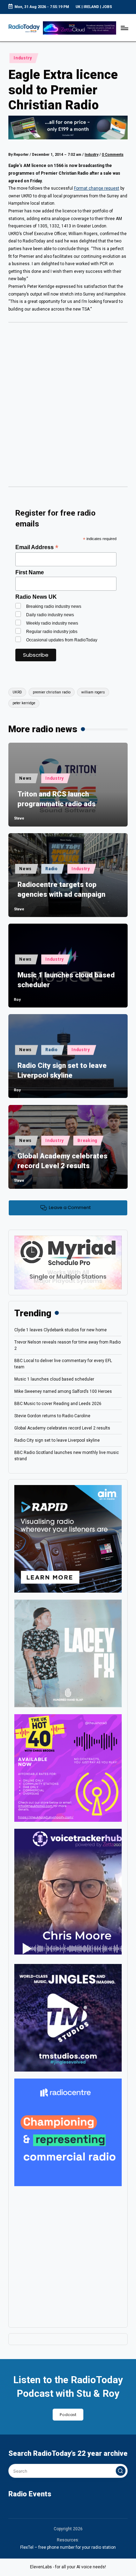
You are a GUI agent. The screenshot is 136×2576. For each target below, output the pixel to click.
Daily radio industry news (50, 615)
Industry (23, 58)
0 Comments (113, 155)
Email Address (37, 547)
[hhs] (68, 1653)
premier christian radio (52, 692)
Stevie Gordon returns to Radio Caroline (52, 1416)
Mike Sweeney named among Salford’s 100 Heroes (63, 1391)
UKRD (17, 692)
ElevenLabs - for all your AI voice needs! (68, 2567)
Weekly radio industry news (52, 623)
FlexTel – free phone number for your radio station (68, 2547)
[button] (121, 2471)
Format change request (97, 188)
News (25, 778)
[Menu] (124, 28)
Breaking (87, 1141)
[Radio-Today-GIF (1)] (68, 2132)
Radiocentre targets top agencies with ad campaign (61, 889)
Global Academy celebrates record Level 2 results (62, 1161)
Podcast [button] (68, 2415)
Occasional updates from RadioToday (62, 640)
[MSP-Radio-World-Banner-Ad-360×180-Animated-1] (68, 1262)
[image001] (68, 1768)
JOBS (107, 7)
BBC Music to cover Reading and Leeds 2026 (58, 1404)
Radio (52, 869)
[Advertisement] (68, 407)
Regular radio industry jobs (52, 632)
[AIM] (68, 1538)
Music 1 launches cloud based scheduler (66, 980)
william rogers (93, 692)
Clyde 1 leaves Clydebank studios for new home (61, 1330)
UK (78, 7)
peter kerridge (24, 703)
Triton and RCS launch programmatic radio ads (56, 799)
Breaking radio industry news (54, 606)
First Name (30, 572)
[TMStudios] (68, 2017)
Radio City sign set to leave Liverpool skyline (62, 1070)
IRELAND (91, 7)
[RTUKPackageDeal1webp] (68, 128)
